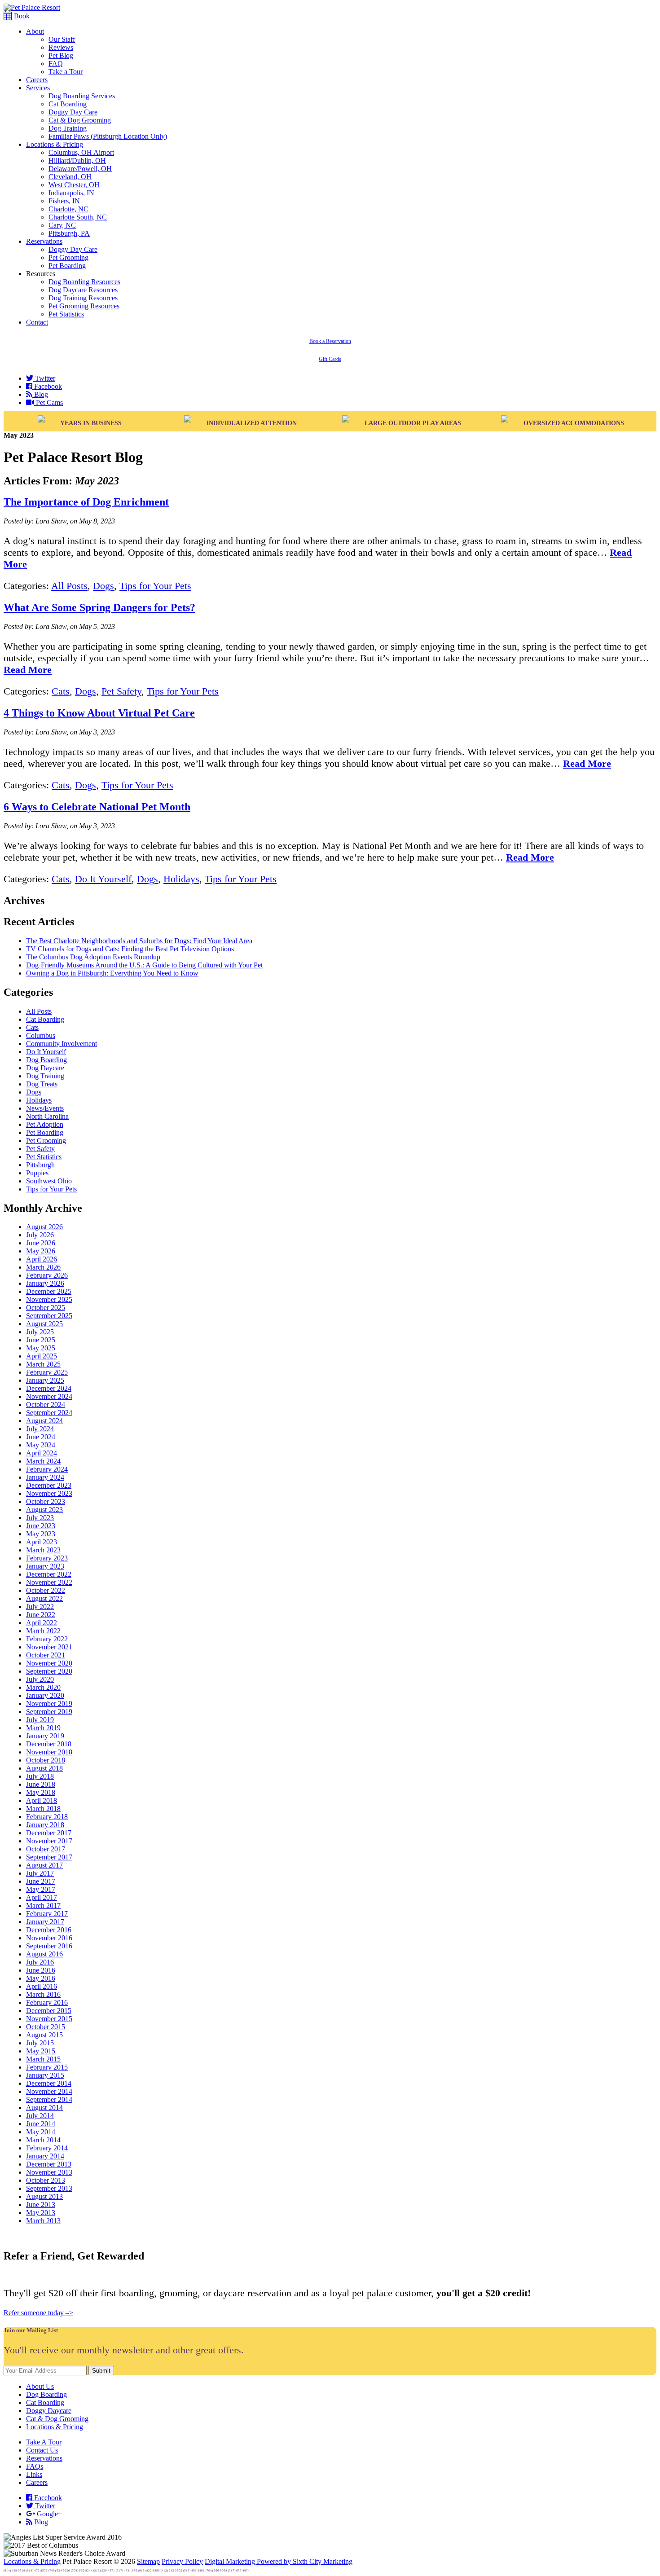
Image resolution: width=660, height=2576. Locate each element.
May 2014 (41, 2132)
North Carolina (47, 1116)
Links (34, 2474)
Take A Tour (44, 2442)
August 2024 (44, 1421)
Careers (37, 80)
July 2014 (40, 2116)
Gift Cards (330, 359)
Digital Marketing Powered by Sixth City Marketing (279, 2561)
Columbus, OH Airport (81, 152)
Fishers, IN (64, 201)
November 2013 (49, 2172)
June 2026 (41, 1243)
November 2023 (49, 1493)
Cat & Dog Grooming (80, 120)
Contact (37, 322)
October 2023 (46, 1501)
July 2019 (40, 1720)
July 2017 (40, 1873)
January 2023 (45, 1566)
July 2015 (40, 2043)
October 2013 (46, 2180)
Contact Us (42, 2450)
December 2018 (49, 1744)
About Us (40, 2386)
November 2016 (49, 1938)
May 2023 (41, 1534)
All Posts (69, 586)
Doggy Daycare (49, 2411)
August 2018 (44, 1768)
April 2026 (42, 1259)
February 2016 (47, 2002)
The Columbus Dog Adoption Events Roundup (93, 957)
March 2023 (43, 1550)
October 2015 (46, 2027)
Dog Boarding (46, 1060)
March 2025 (43, 1364)
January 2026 (45, 1283)
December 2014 (49, 2083)
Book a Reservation (330, 341)
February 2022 (47, 1639)
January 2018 (45, 1825)
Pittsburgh (40, 1165)
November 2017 (49, 1841)
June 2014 (41, 2124)
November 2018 (49, 1752)
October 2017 (46, 1849)
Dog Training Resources (83, 298)
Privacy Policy (182, 2561)
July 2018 (40, 1776)
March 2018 (43, 1809)
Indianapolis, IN (71, 193)
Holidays (181, 879)
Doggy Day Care (73, 112)
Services (38, 88)
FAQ (56, 64)
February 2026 (47, 1275)
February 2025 (47, 1372)
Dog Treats (42, 1084)
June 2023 (41, 1526)
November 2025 (49, 1299)
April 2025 (42, 1356)
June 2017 (41, 1881)
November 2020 (49, 1663)
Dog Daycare (45, 1068)
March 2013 (43, 2221)
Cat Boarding (68, 104)
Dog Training (68, 128)
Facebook (47, 386)
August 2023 (44, 1510)
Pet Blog (61, 55)
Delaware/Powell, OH (80, 169)
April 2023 (42, 1542)
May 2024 (41, 1445)
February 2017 (47, 1914)
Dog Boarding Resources (84, 282)
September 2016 (49, 1946)
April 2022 (42, 1623)
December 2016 (49, 1930)
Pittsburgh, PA (69, 233)
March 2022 (43, 1631)
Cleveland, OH (70, 177)
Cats (61, 691)
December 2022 (49, 1574)
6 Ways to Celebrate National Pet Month (97, 807)
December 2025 (49, 1291)
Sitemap (148, 2561)
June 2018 (41, 1784)
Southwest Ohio (49, 1181)
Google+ (48, 2514)
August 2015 (44, 2035)
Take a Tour (66, 72)
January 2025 (45, 1380)
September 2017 (49, 1857)
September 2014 (49, 2099)
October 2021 (46, 1655)
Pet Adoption (45, 1124)
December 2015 (49, 2011)
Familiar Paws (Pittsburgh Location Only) (108, 136)
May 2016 (41, 1978)
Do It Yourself (103, 879)
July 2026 (40, 1235)
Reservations (44, 241)
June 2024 (41, 1437)
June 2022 (41, 1615)
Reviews (61, 47)
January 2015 (45, 2075)
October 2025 (46, 1308)
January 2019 (45, 1736)
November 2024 (49, 1396)
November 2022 (49, 1582)
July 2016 (40, 1962)
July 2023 (40, 1518)
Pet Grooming (68, 257)
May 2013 (41, 2213)
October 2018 (46, 1760)
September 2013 (49, 2188)
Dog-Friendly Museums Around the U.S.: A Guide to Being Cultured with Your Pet (144, 965)
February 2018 (47, 1817)
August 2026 (44, 1227)
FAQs (35, 2466)
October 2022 (46, 1590)
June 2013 (41, 2205)
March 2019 (43, 1728)
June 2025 (41, 1340)
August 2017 (44, 1865)
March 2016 (43, 1994)
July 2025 (40, 1332)
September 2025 (49, 1316)
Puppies (37, 1173)
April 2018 (42, 1800)
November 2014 (49, 2091)
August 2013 (44, 2196)
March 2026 (43, 1267)
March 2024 (43, 1461)
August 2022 (44, 1598)
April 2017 (42, 1897)
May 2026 (41, 1251)
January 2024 (45, 1477)
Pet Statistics (66, 314)
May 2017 (41, 1889)
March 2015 (43, 2059)
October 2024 (46, 1404)
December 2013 (49, 2164)
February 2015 (47, 2067)
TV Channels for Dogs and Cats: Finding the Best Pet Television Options (130, 949)
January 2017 (45, 1922)
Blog (40, 394)
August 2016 (44, 1954)
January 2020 (45, 1695)
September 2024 (49, 1413)
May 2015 (41, 2051)
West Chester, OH (74, 185)
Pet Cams (48, 402)
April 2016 (42, 1986)
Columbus (41, 1035)
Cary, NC (62, 225)
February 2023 (47, 1558)
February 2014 (47, 2148)
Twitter (44, 378)
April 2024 (42, 1453)
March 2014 (43, 2140)
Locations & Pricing (55, 144)
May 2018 (41, 1792)
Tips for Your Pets (155, 586)
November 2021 (49, 1647)
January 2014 (45, 2156)
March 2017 (43, 1906)
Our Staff (62, 39)
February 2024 (47, 1469)
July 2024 (40, 1429)
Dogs (103, 586)
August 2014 (44, 2108)
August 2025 (44, 1324)
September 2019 (49, 1712)
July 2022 (40, 1607)
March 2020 (43, 1687)
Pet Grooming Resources (84, 306)
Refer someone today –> (38, 2313)
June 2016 (41, 1970)
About (35, 31)
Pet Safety (121, 691)
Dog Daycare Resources (83, 290)
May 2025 (41, 1348)
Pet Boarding (67, 266)
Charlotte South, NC (78, 217)
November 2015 (49, 2019)
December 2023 (49, 1485)
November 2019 (49, 1703)
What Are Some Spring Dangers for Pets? (99, 607)
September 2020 (49, 1671)
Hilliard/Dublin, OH (77, 160)
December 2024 (49, 1388)
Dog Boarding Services (82, 96)
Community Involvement (62, 1044)
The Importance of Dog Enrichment (86, 502)
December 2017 (49, 1833)
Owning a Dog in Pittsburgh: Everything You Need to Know (112, 973)
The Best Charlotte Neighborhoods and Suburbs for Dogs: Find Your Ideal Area (139, 941)
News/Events (45, 1108)
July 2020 (40, 1679)
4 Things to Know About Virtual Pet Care (99, 713)
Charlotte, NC (68, 209)
